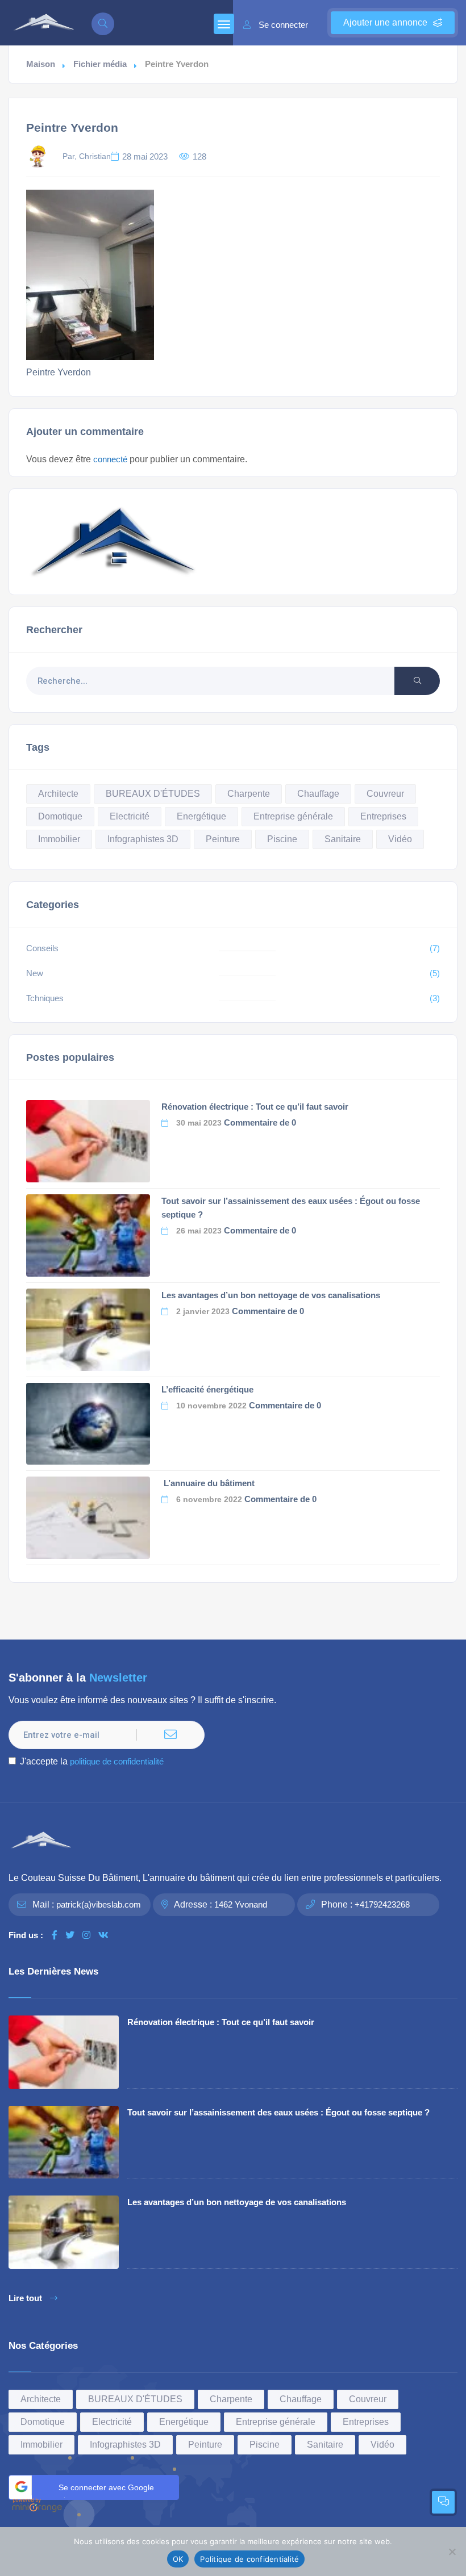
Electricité (130, 816)
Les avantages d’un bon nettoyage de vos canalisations (271, 1295)
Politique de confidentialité (249, 2559)
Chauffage (318, 794)
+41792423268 (382, 1904)
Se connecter (283, 25)
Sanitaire (343, 839)
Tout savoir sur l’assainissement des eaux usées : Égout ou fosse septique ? (278, 2112)
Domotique (60, 816)
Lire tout (25, 2298)
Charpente (249, 794)
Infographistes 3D (143, 839)
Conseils (42, 948)
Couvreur (385, 794)
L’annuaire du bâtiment (208, 1483)
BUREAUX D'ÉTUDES (153, 794)
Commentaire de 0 (260, 1122)
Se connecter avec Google (106, 2487)
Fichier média (100, 64)
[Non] (452, 2552)
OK (178, 2559)
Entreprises (383, 816)
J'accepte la (92, 1761)
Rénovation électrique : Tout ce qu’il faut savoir (255, 1107)
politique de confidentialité (117, 1761)
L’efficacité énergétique (207, 1389)
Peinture (223, 839)
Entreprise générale (293, 816)
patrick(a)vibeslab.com (99, 1904)
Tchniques (45, 998)
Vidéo (400, 839)
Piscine (282, 839)
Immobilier (59, 839)
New (35, 973)
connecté (110, 459)
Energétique (201, 816)
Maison (41, 64)
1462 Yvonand (241, 1904)
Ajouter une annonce (385, 22)
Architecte (58, 794)
